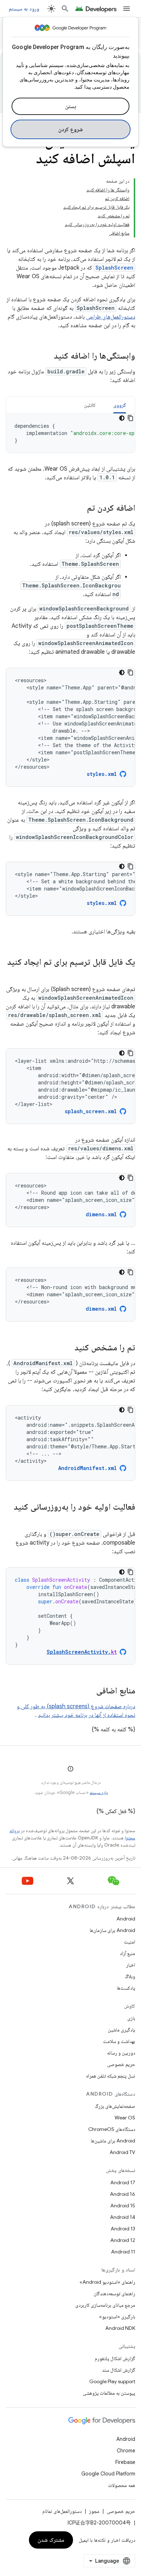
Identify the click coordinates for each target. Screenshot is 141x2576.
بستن (71, 106)
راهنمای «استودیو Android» (107, 2282)
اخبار (131, 1965)
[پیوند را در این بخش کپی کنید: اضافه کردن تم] (80, 508)
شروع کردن (71, 129)
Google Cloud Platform (108, 2474)
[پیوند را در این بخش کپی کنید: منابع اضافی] (89, 1691)
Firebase (125, 2462)
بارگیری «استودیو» (117, 2317)
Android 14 (123, 2217)
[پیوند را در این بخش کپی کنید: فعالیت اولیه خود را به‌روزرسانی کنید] (128, 1519)
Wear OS (125, 2118)
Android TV (122, 2152)
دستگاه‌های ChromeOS (112, 2129)
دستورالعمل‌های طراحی (111, 317)
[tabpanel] (70, 433)
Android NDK (120, 2328)
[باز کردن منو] (127, 9)
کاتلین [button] (90, 405)
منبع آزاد (127, 1953)
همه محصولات (122, 2485)
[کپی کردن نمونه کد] (131, 418)
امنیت (130, 1942)
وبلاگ (130, 1976)
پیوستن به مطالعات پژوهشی (109, 2393)
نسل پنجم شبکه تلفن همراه (111, 2076)
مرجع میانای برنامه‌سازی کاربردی (105, 2305)
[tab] (120, 405)
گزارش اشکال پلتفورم (115, 2358)
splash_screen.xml (91, 1111)
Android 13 (123, 2229)
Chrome (126, 2451)
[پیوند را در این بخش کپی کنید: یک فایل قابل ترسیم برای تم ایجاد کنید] (128, 974)
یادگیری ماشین (121, 2030)
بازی (131, 2018)
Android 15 (123, 2206)
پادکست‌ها (126, 1988)
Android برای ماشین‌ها (113, 2141)
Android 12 (123, 2240)
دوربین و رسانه (121, 2053)
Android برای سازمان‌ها (112, 1930)
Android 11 (123, 2252)
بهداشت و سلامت (119, 2041)
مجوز (94, 2511)
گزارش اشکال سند (119, 2370)
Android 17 (123, 2182)
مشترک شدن (51, 2540)
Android (126, 1919)
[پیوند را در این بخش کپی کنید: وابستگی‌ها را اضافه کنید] (47, 356)
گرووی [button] (120, 405)
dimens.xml (101, 1214)
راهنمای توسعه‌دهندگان (114, 2293)
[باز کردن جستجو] (65, 9)
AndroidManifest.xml (87, 1468)
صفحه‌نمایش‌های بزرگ (115, 2106)
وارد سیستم (99, 1792)
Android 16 (123, 2194)
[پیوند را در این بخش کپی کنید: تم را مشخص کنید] (67, 1348)
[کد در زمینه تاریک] (122, 418)
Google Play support (112, 2381)
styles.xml (102, 774)
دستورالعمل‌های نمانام (62, 2511)
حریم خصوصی (121, 2064)
